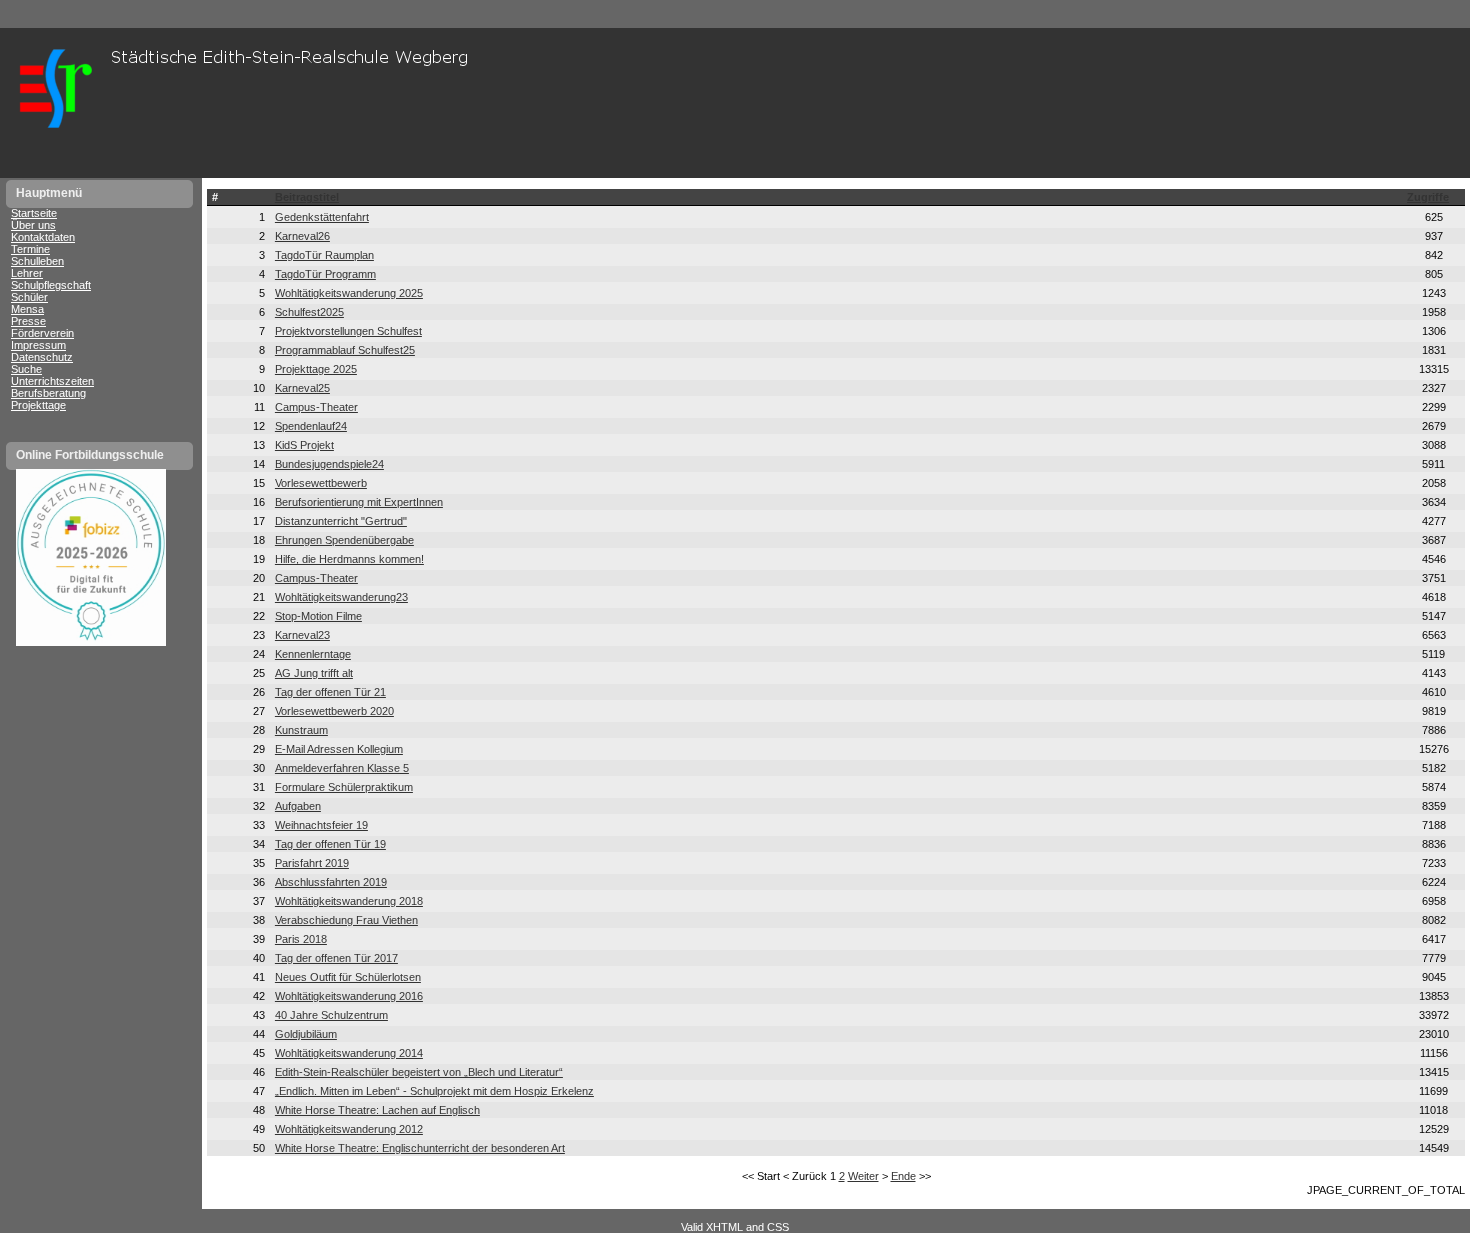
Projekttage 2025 (316, 369)
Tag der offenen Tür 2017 (336, 958)
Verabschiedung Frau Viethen (346, 920)
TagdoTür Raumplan (324, 255)
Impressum (38, 345)
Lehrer (27, 273)
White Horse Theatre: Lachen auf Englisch (377, 1110)
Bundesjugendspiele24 (329, 464)
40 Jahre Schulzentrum (331, 1015)
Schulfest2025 (309, 312)
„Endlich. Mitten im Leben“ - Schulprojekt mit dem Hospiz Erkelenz (434, 1091)
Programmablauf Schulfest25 (345, 350)
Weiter (863, 1176)
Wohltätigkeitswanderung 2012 (349, 1129)
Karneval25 (302, 388)
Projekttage (38, 405)
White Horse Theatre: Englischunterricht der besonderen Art (420, 1148)
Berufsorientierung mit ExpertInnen (359, 502)
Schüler (29, 297)
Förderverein (42, 333)
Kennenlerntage (313, 654)
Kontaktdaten (43, 237)
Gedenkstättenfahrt (322, 217)
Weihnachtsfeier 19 (321, 825)
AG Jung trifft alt (314, 673)
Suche (26, 369)
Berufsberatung (48, 393)
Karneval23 (302, 635)
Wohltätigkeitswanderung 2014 (349, 1053)
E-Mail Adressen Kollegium (339, 749)
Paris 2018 (301, 939)
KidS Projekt (304, 445)
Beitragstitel (307, 197)
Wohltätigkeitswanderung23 (341, 597)
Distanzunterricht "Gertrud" (341, 521)
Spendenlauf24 (311, 426)
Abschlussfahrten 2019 (331, 882)
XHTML (724, 1227)
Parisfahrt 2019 (312, 863)
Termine (30, 249)
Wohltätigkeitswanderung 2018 (349, 901)
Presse (28, 321)
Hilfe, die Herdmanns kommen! (349, 559)
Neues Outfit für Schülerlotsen (348, 977)
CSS (778, 1227)
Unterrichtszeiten (52, 381)
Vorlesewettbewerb (321, 483)
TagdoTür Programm (325, 274)
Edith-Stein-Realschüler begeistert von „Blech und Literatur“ (419, 1072)
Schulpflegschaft (51, 285)
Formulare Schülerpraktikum (344, 787)
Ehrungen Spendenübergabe (344, 540)
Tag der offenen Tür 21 (330, 692)
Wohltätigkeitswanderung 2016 (349, 996)
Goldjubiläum (306, 1034)
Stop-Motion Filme (318, 616)
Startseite (34, 213)
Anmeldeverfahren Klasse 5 (342, 768)
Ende (903, 1176)
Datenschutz (42, 357)
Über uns (33, 225)
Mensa (27, 309)
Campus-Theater (316, 407)
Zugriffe (1428, 197)
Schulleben (37, 261)
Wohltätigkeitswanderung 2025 (349, 293)
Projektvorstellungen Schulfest (348, 331)
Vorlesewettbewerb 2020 (334, 711)
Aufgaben (298, 806)
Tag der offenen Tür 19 (330, 844)
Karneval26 (302, 236)
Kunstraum (301, 730)
